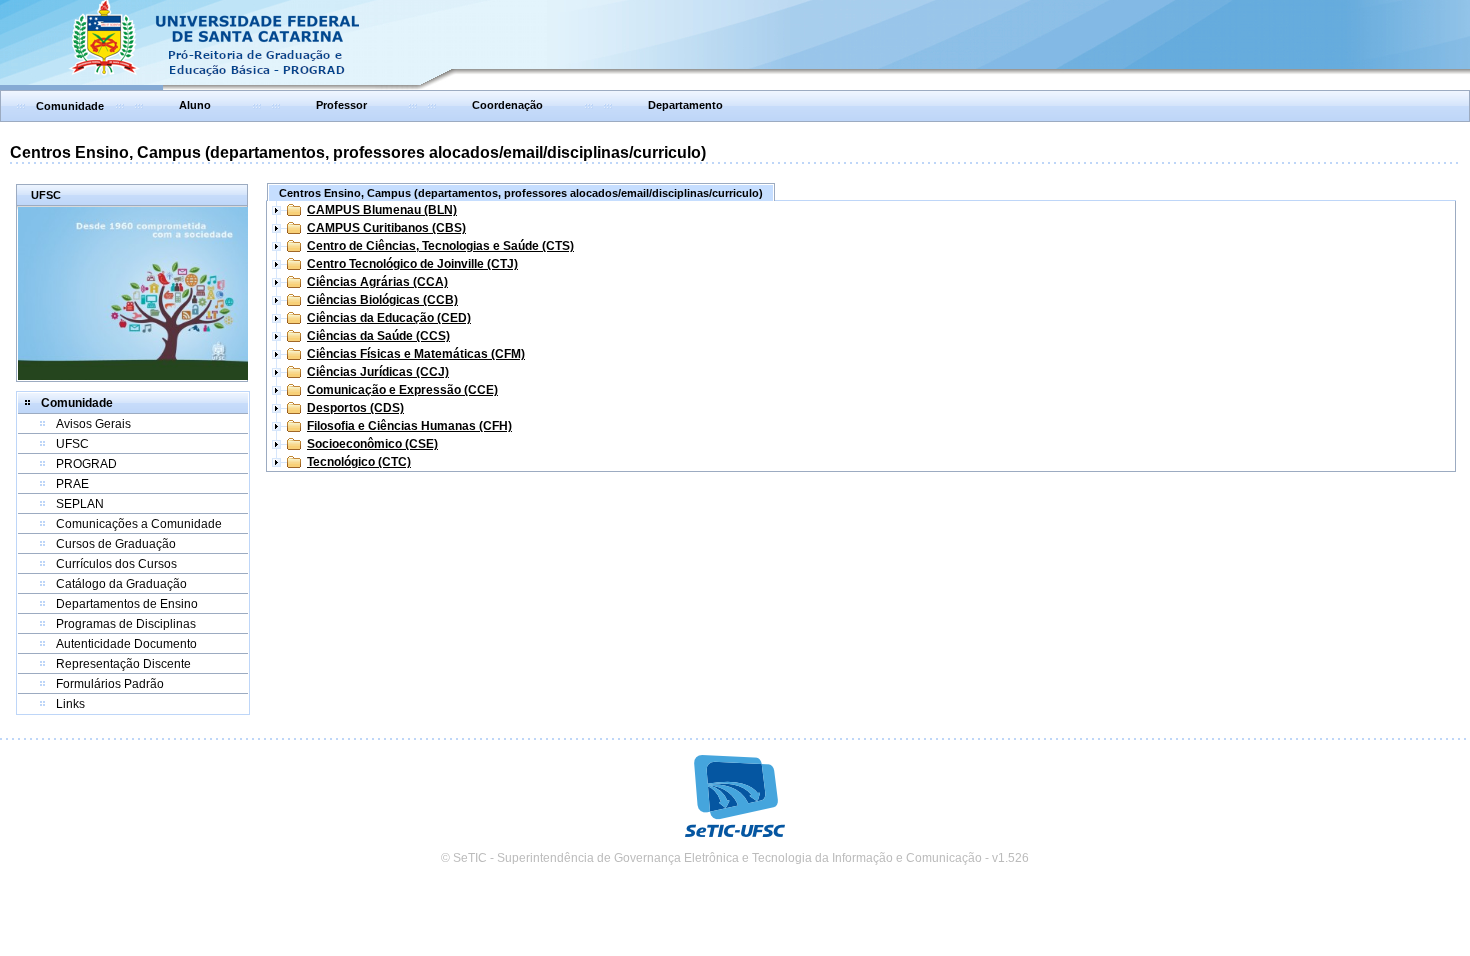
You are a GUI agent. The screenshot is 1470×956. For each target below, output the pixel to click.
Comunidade (70, 106)
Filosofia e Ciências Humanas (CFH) (409, 426)
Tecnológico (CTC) (359, 462)
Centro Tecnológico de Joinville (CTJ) (412, 264)
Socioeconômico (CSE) (372, 444)
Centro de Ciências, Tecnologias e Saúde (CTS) (440, 246)
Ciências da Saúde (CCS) (378, 336)
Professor (341, 105)
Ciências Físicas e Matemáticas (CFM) (416, 354)
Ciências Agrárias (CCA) (377, 282)
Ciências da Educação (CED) (389, 318)
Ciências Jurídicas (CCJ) (378, 372)
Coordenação (507, 105)
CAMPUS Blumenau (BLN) (382, 210)
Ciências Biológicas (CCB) (382, 300)
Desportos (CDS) (355, 408)
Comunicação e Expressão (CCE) (402, 390)
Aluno (195, 105)
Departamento (685, 105)
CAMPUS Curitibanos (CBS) (386, 228)
